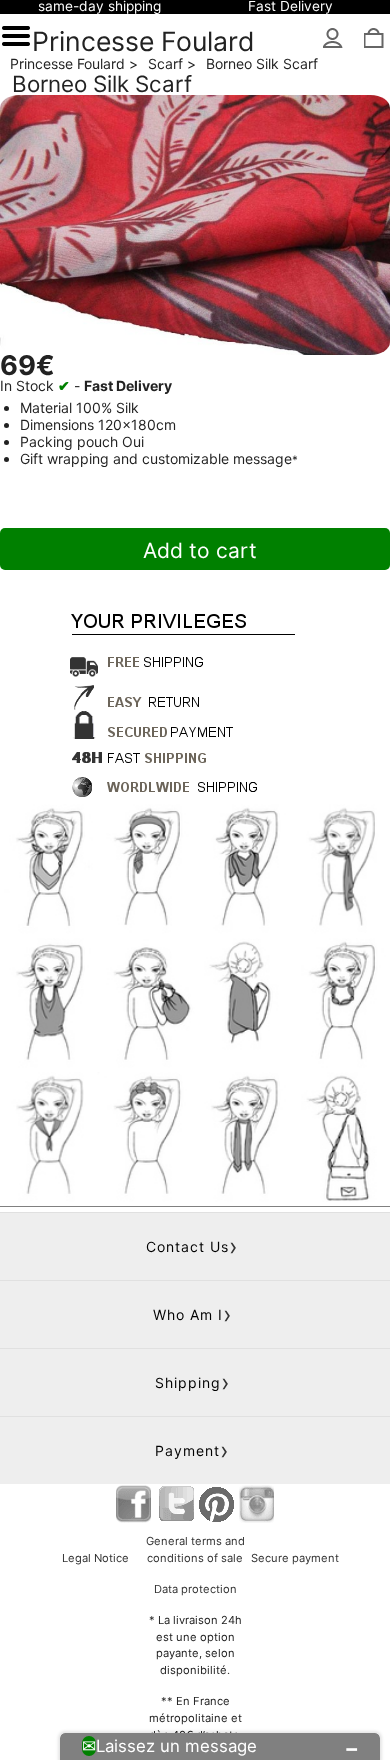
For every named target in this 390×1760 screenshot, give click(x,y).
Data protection (195, 1589)
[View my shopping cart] (372, 39)
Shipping (188, 1382)
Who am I (188, 1314)
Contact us (187, 1246)
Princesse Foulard (143, 41)
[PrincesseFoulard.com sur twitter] (177, 1503)
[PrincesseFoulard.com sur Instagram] (256, 1503)
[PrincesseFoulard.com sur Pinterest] (217, 1503)
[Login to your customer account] (333, 39)
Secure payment (295, 1558)
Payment (187, 1450)
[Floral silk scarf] (195, 225)
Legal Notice (95, 1558)
